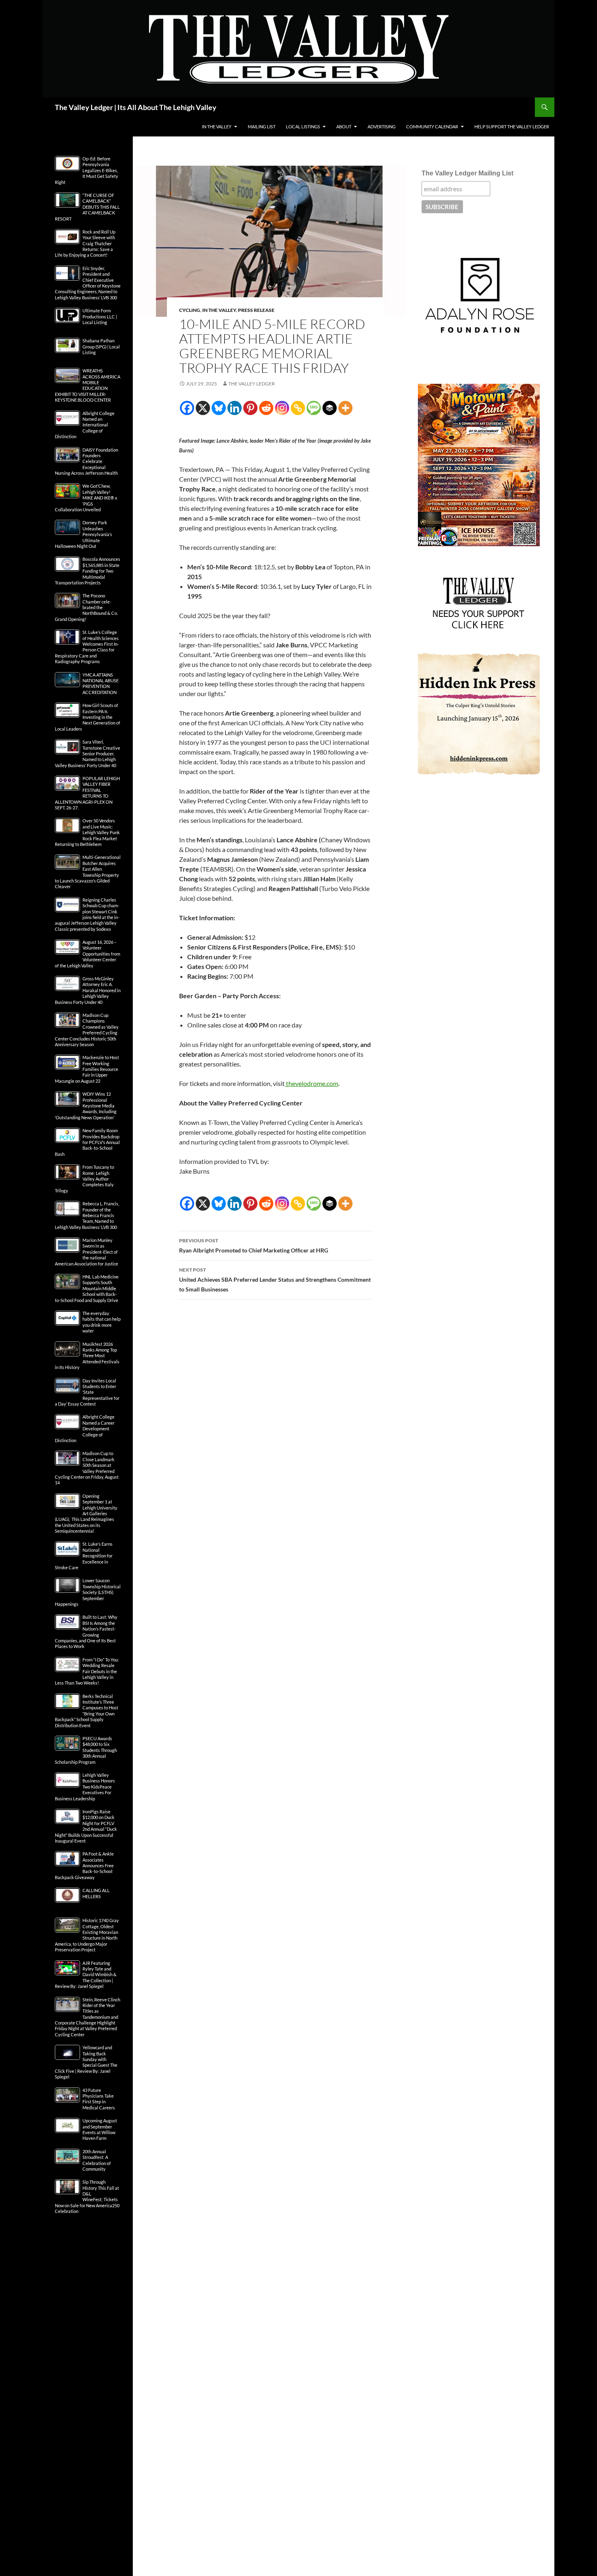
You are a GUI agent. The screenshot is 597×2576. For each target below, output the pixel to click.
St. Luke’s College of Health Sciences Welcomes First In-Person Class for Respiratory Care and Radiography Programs (87, 647)
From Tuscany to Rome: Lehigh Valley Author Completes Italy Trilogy (84, 1179)
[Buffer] (330, 408)
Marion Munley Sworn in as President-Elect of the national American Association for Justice (87, 1252)
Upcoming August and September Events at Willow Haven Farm (100, 2129)
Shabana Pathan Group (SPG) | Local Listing (101, 346)
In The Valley (217, 127)
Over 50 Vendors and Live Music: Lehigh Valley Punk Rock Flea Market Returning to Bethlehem (87, 832)
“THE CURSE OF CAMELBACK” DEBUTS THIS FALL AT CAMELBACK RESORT (87, 207)
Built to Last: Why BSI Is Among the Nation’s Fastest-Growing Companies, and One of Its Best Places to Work (86, 1632)
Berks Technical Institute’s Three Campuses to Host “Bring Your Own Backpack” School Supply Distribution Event (87, 1711)
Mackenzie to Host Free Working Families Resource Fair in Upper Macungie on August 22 (87, 1069)
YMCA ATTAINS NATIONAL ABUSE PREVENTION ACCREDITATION (101, 683)
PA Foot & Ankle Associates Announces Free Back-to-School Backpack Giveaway (84, 1865)
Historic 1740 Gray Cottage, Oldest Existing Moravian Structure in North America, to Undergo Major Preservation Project (87, 1935)
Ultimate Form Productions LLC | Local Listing (100, 316)
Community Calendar (432, 127)
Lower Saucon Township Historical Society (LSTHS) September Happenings (88, 1592)
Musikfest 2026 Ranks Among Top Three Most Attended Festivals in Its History (87, 1356)
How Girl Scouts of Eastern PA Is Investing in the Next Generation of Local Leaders (88, 717)
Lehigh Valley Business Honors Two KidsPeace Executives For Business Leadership (85, 1787)
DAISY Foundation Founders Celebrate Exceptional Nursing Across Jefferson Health (87, 462)
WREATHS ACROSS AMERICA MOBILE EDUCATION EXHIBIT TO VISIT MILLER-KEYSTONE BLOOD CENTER (88, 385)
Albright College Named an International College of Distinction (85, 425)
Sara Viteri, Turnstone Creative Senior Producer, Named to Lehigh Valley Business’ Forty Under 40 (88, 754)
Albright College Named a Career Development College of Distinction (85, 1429)
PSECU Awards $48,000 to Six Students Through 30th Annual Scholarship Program (86, 1750)
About (344, 127)
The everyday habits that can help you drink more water (102, 1322)
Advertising (382, 127)
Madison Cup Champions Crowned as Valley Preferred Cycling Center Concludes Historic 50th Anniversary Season (87, 1030)
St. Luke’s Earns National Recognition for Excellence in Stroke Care (84, 1556)
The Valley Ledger (252, 384)
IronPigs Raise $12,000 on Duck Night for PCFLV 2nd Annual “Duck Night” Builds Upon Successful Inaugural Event (86, 1826)
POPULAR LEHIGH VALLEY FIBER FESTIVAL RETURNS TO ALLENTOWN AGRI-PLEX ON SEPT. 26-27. (87, 793)
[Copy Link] (298, 408)
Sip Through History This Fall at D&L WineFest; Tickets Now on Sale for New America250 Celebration (87, 2196)
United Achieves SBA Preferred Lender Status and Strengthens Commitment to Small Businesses (275, 1280)
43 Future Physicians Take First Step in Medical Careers (99, 2099)
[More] (345, 408)
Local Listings (303, 127)
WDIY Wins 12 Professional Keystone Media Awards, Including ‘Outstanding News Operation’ (86, 1106)
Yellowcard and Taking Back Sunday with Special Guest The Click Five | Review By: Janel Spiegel (86, 2062)
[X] (203, 408)
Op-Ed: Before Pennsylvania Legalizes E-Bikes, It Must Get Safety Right (87, 170)
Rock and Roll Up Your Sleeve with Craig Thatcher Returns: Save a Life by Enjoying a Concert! (85, 243)
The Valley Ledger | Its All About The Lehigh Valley (136, 107)
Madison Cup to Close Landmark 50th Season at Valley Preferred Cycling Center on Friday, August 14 (87, 1468)
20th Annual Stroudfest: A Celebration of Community (97, 2160)
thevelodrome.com (312, 1083)
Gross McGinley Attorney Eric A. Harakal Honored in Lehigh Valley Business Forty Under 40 (88, 990)
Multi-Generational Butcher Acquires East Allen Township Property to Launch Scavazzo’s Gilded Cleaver (88, 872)
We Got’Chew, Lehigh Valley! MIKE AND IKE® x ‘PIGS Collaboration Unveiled (86, 498)
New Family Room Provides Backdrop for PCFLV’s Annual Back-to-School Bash (87, 1142)
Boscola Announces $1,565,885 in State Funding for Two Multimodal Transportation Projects (88, 571)
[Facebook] (187, 408)
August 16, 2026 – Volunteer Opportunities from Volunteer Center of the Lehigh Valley (88, 954)
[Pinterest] (250, 408)
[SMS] (314, 408)
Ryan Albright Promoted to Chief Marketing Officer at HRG (254, 1246)
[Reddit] (266, 408)
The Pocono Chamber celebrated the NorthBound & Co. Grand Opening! (86, 607)
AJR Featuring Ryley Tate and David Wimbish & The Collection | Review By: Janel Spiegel (86, 1975)
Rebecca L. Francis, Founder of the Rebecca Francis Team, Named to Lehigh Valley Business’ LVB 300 (87, 1215)
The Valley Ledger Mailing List (467, 173)
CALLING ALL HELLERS (96, 1893)
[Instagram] (282, 408)
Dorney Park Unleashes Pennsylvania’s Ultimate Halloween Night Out (83, 534)
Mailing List (262, 127)
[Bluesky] (219, 408)
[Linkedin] (235, 408)
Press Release (256, 310)
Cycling (190, 310)
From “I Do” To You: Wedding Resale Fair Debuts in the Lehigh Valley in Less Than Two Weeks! (87, 1671)
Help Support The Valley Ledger (512, 127)
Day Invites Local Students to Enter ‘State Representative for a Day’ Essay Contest (87, 1392)
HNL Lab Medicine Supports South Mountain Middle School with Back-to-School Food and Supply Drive (87, 1288)
